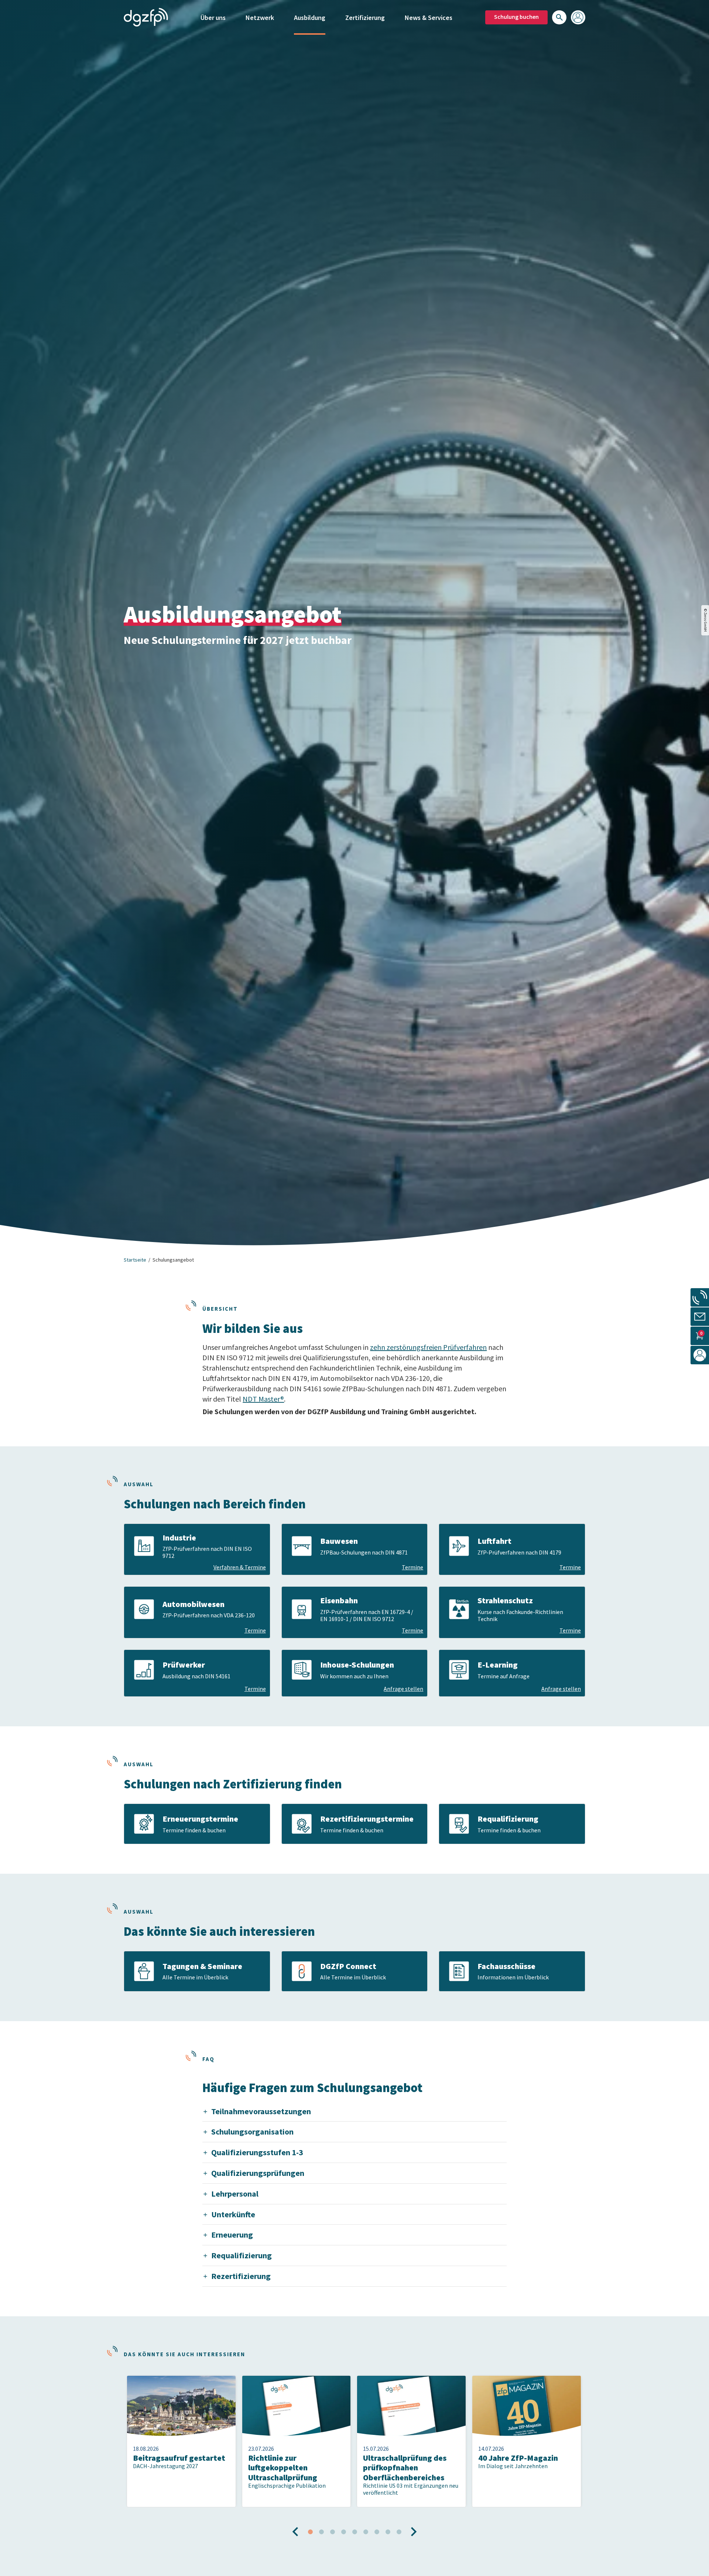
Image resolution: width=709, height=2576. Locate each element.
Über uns (213, 18)
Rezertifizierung (241, 2276)
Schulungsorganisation (252, 2132)
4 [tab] (343, 2532)
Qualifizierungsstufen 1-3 (257, 2152)
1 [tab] (310, 2532)
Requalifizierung (242, 2255)
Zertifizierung (365, 18)
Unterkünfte (233, 2214)
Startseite (135, 1260)
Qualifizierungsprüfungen (258, 2173)
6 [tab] (366, 2532)
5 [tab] (354, 2532)
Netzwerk (260, 18)
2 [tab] (321, 2532)
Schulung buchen (516, 17)
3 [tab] (332, 2532)
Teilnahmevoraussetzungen (261, 2111)
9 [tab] (399, 2532)
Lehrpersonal (235, 2194)
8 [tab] (388, 2532)
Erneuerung (232, 2235)
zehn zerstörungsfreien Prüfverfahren (428, 1347)
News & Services (429, 18)
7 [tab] (377, 2532)
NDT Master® (263, 1399)
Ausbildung (310, 18)
